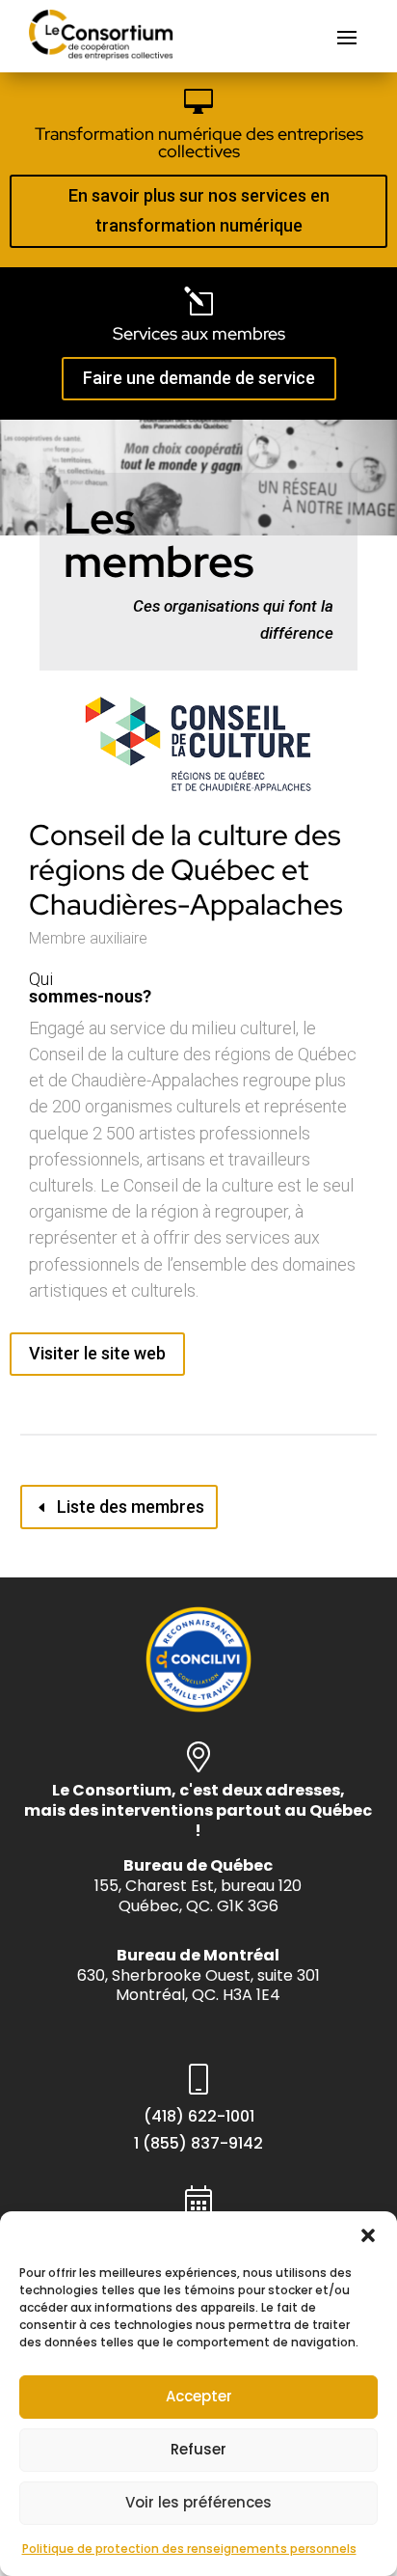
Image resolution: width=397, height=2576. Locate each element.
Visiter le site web (97, 1353)
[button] (368, 2235)
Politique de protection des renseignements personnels (189, 2549)
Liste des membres (131, 1507)
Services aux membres (199, 333)
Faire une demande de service (199, 378)
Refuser (198, 2449)
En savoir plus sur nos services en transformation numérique (199, 210)
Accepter (199, 2396)
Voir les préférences (198, 2502)
